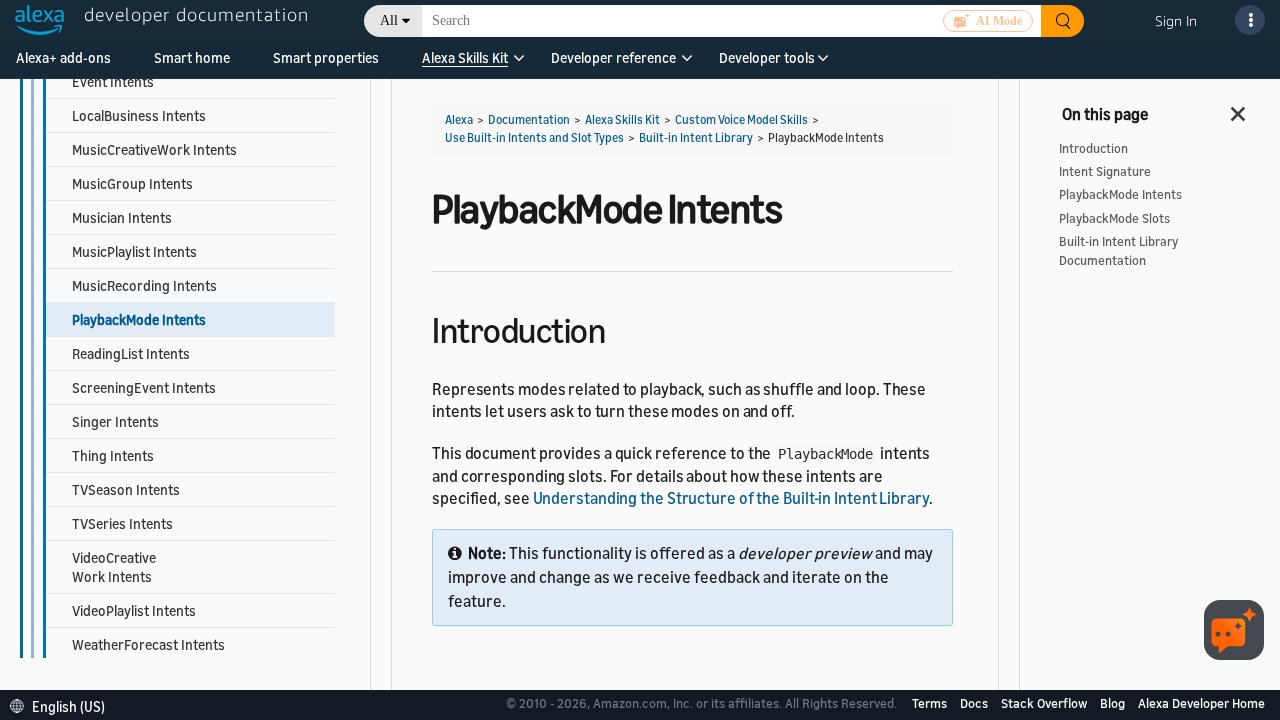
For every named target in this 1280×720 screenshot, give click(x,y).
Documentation (529, 119)
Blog (1114, 703)
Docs (975, 703)
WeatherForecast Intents (148, 644)
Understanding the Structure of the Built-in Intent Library (731, 498)
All (389, 20)
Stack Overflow (1045, 703)
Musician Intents (122, 217)
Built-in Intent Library (696, 137)
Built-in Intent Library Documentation (1118, 251)
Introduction (1093, 148)
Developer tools (767, 57)
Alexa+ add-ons (63, 57)
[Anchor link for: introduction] (622, 327)
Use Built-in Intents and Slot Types (534, 137)
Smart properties (326, 57)
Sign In (1176, 20)
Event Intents (113, 81)
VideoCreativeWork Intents (114, 567)
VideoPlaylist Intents (134, 610)
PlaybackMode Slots (1114, 218)
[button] (465, 64)
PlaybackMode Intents (1120, 194)
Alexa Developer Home (1201, 703)
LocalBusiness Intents (139, 115)
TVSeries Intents (122, 523)
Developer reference (613, 57)
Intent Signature (1105, 171)
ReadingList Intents (131, 353)
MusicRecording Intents (144, 285)
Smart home (192, 57)
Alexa (459, 119)
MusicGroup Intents (132, 183)
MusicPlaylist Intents (134, 251)
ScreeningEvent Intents (144, 387)
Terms (931, 703)
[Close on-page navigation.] (1239, 108)
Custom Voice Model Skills (741, 119)
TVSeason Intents (126, 489)
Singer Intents (115, 421)
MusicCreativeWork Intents (154, 149)
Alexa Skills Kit (465, 57)
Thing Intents (113, 455)
